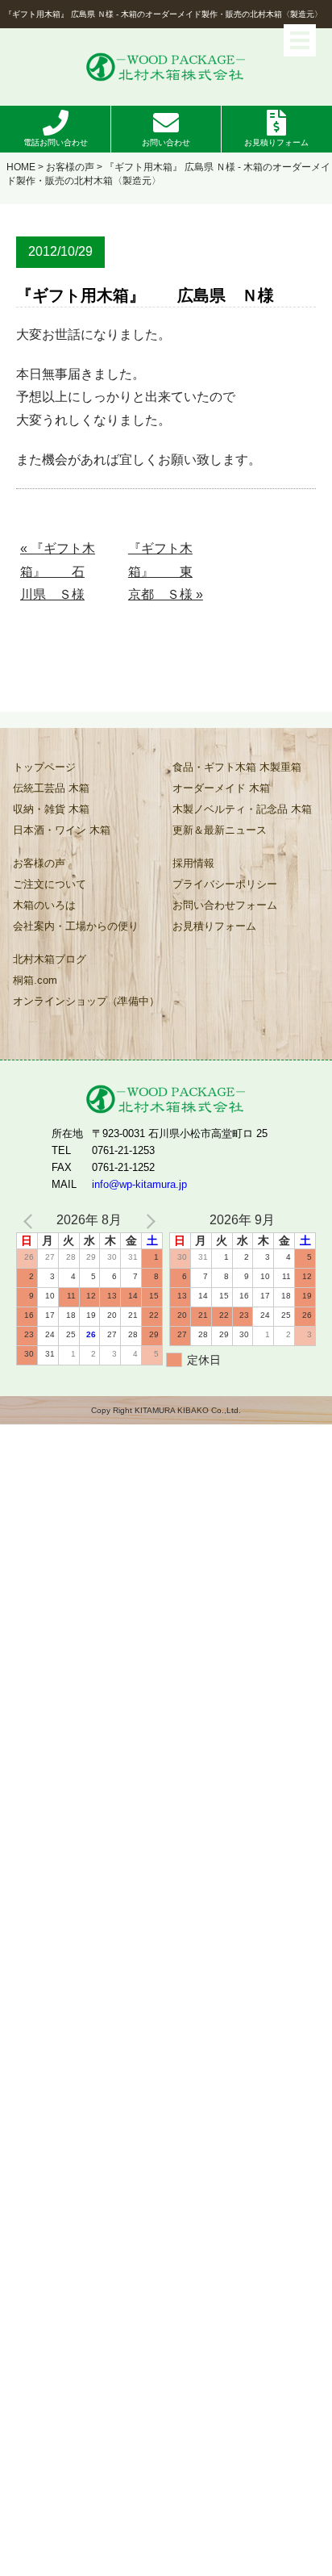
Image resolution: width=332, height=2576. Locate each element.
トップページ (44, 767)
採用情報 (193, 863)
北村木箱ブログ (50, 959)
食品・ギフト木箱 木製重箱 (237, 767)
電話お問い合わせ (56, 142)
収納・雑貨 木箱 (51, 809)
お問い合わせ (166, 142)
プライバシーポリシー (225, 884)
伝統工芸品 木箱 (51, 788)
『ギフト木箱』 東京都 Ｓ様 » (166, 572)
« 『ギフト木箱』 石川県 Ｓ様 (58, 572)
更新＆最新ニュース (220, 830)
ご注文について (50, 884)
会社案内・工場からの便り (76, 926)
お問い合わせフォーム (225, 905)
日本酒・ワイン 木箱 (62, 830)
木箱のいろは (44, 905)
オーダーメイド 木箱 (221, 788)
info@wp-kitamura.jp (139, 1184)
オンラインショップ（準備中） (86, 1001)
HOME (21, 167)
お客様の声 (70, 167)
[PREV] (31, 1221)
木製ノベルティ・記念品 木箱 (242, 809)
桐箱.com (35, 980)
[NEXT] (147, 1221)
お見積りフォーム (276, 142)
